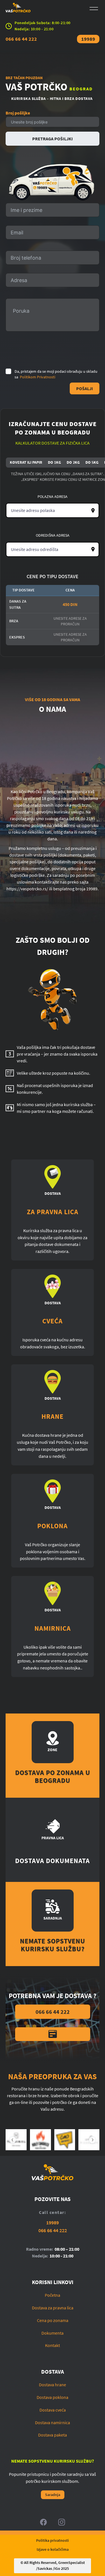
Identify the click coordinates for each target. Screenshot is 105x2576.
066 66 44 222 (21, 39)
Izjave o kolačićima (53, 2549)
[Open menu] (94, 9)
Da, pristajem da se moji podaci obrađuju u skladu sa (56, 374)
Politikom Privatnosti (38, 377)
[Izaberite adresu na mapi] (93, 511)
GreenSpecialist (72, 2563)
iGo (57, 2568)
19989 (88, 39)
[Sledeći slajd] (92, 2140)
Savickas (45, 2568)
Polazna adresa (53, 497)
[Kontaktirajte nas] (53, 2034)
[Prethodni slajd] (13, 2140)
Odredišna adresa (53, 535)
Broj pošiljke (18, 113)
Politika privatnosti (53, 2540)
